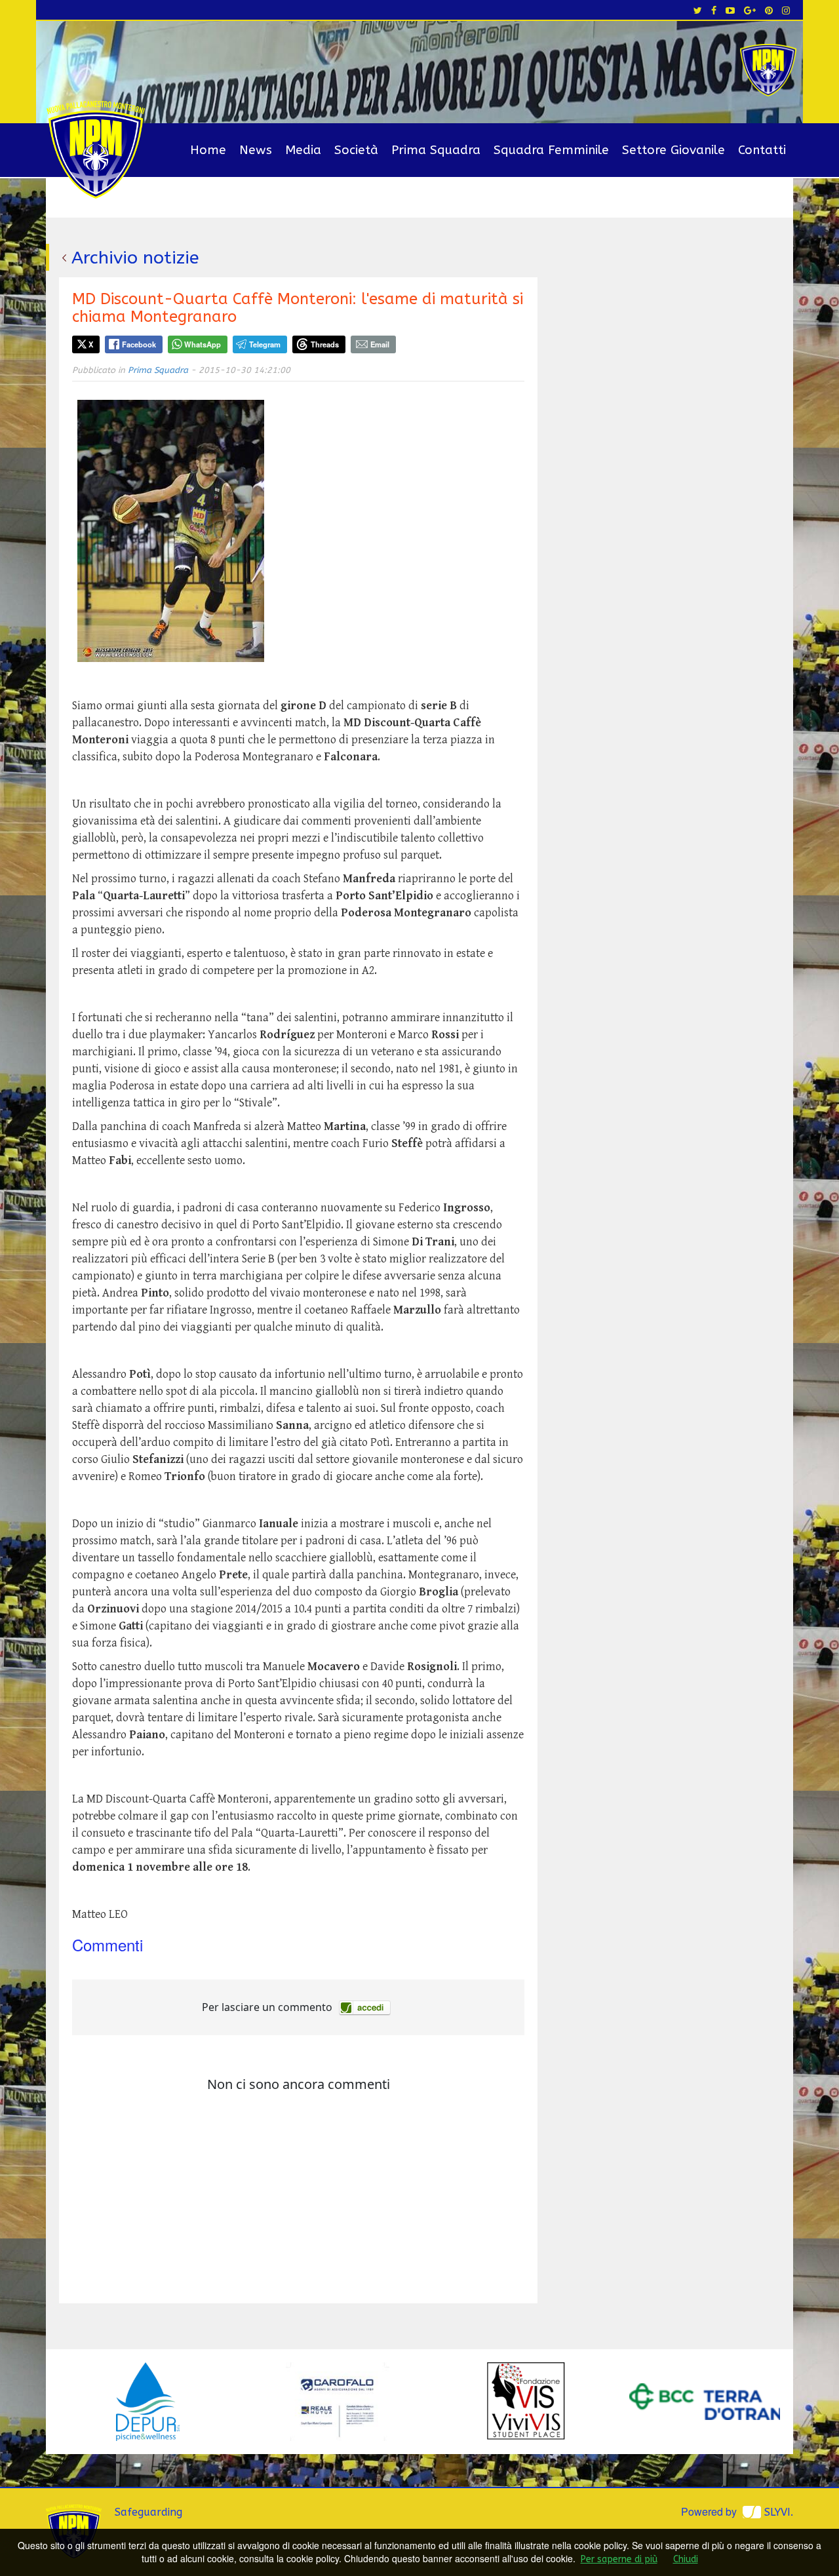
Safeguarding (148, 2512)
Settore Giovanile (673, 150)
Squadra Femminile (551, 150)
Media (303, 150)
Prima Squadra (436, 150)
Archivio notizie (135, 258)
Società (356, 150)
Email (380, 344)
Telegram (265, 344)
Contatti (762, 150)
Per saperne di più (619, 2559)
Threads (325, 344)
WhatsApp (203, 344)
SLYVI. (779, 2512)
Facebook (139, 344)
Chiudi (686, 2559)
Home (208, 150)
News (256, 150)
